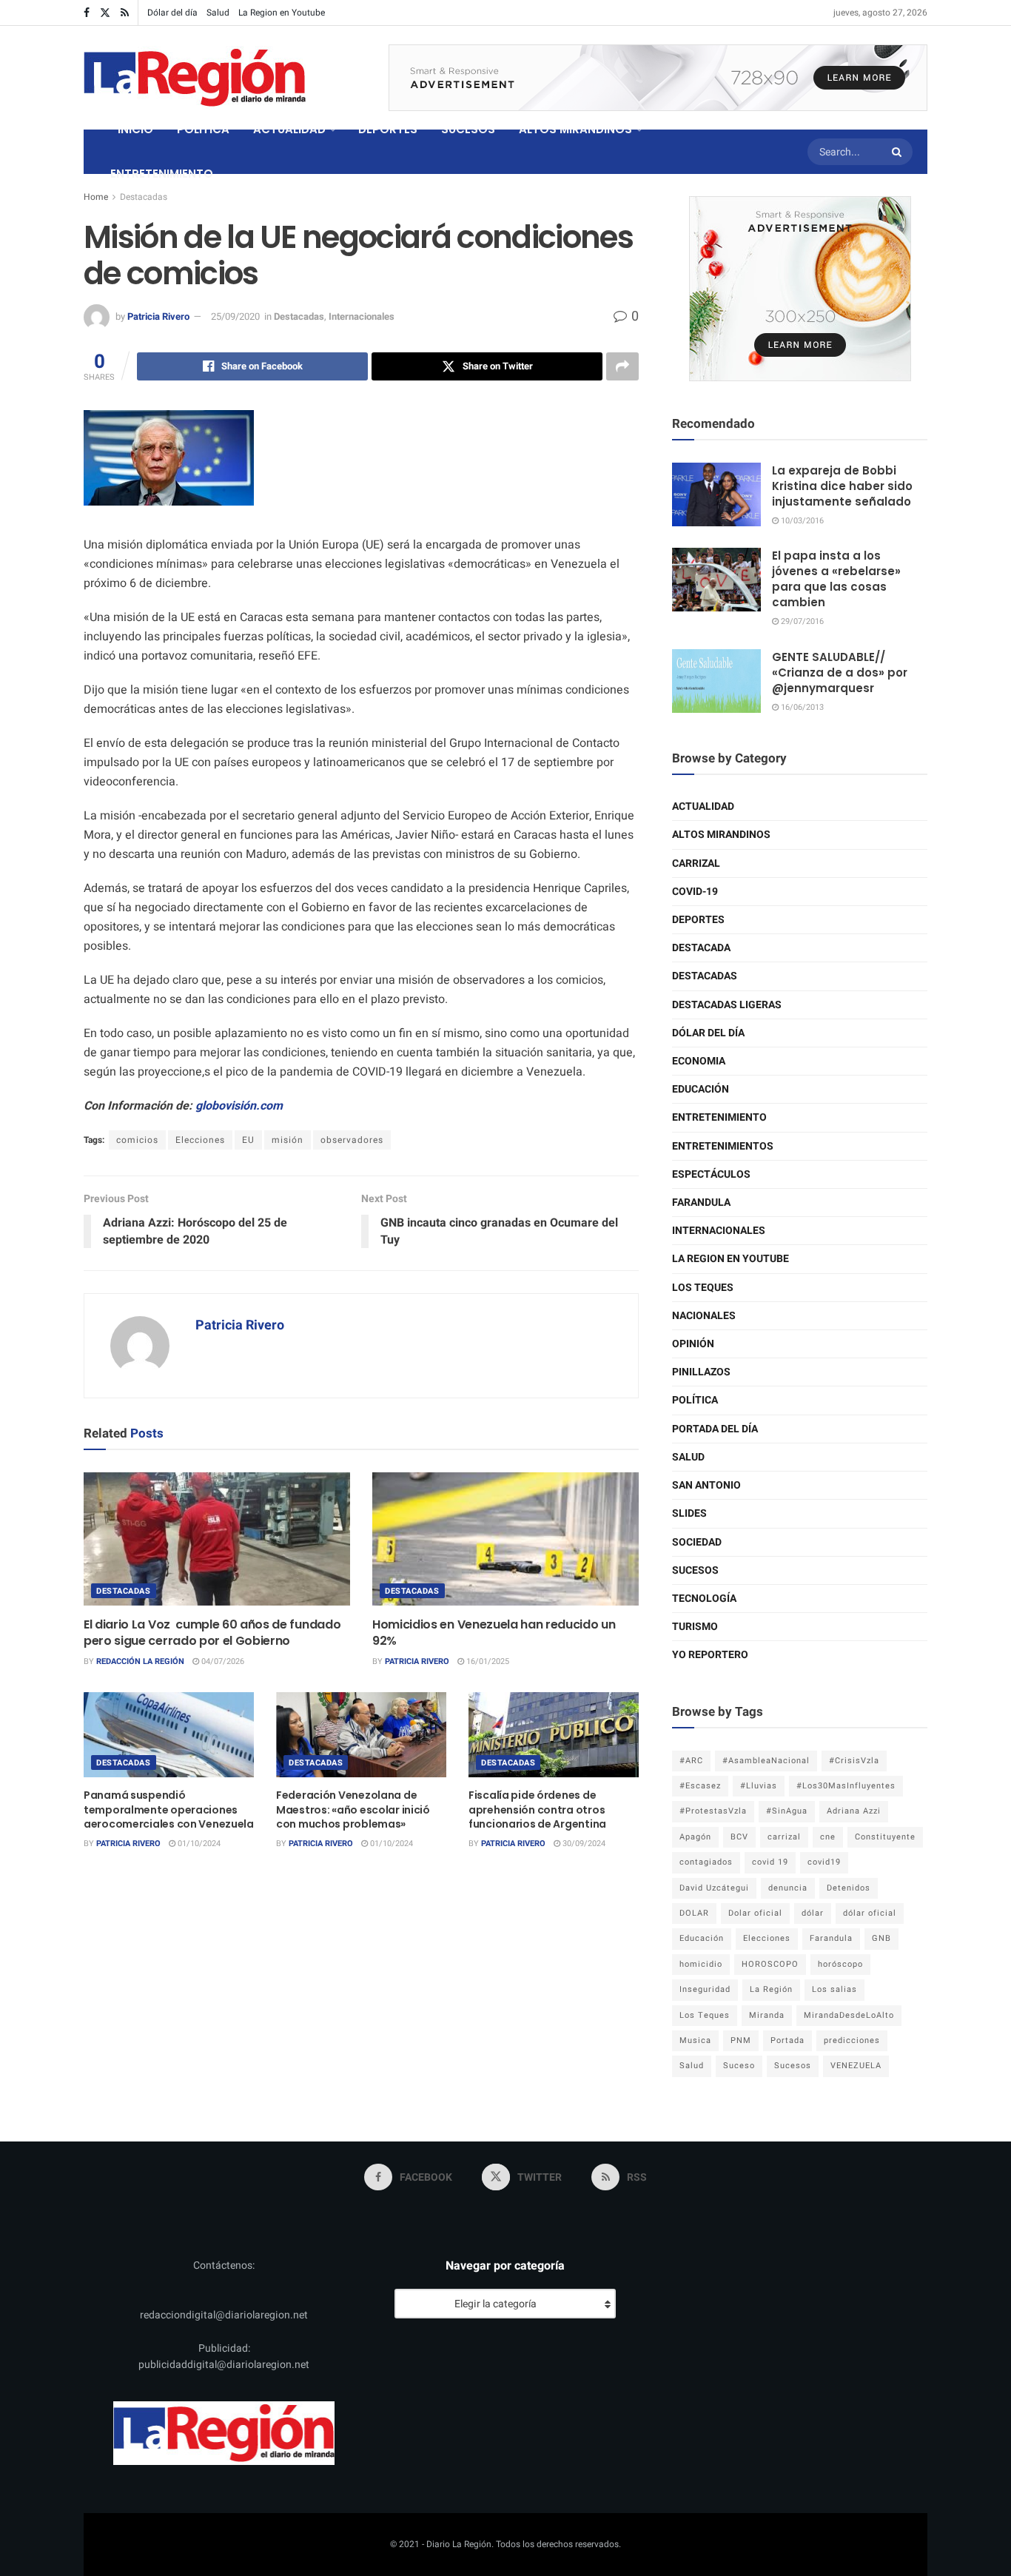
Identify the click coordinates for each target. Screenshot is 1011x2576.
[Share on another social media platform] (622, 366)
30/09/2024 (583, 1844)
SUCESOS (468, 129)
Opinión (693, 1344)
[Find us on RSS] (125, 13)
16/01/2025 (487, 1661)
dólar (813, 1913)
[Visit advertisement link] (658, 78)
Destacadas (144, 197)
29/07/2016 (801, 621)
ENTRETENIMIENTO (162, 174)
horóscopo (840, 1964)
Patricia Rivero (158, 316)
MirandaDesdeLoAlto (849, 2015)
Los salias (834, 1989)
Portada (787, 2040)
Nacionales (704, 1316)
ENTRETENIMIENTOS (723, 1146)
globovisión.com (239, 1106)
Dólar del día (172, 13)
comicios (137, 1140)
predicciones (852, 2040)
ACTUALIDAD (289, 129)
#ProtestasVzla (713, 1811)
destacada (701, 948)
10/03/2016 (801, 521)
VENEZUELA (856, 2066)
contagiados (706, 1862)
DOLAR (694, 1913)
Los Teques (703, 1288)
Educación (701, 1089)
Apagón (695, 1837)
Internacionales (362, 316)
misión (288, 1140)
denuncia (788, 1888)
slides (689, 1513)
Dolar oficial (755, 1913)
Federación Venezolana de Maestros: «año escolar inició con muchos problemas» (353, 1809)
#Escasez (700, 1786)
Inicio (135, 129)
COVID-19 (695, 892)
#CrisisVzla (854, 1761)
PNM (741, 2040)
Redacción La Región (140, 1661)
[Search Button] (899, 152)
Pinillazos (701, 1372)
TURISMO (695, 1627)
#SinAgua (787, 1811)
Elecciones (200, 1140)
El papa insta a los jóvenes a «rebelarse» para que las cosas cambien (836, 579)
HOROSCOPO (770, 1964)
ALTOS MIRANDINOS (575, 129)
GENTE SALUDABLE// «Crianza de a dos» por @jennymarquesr (840, 672)
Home (96, 197)
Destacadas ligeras (727, 1005)
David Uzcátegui (714, 1888)
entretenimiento (719, 1117)
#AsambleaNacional (766, 1761)
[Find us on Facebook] (87, 13)
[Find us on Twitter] (105, 13)
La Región (771, 1989)
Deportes (698, 920)
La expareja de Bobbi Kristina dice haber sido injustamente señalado (842, 486)
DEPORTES (388, 129)
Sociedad (697, 1542)
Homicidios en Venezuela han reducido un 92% (494, 1633)
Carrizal (696, 863)
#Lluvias (759, 1786)
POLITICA (203, 129)
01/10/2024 (198, 1844)
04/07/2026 (222, 1661)
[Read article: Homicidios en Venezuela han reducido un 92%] (505, 1539)
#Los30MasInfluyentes (846, 1786)
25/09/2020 (235, 316)
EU (248, 1140)
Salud (218, 13)
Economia (699, 1061)
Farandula (701, 1203)
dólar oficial (870, 1913)
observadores (352, 1140)
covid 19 (770, 1862)
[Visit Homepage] (195, 78)
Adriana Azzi (854, 1811)
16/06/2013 (801, 707)
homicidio (701, 1964)
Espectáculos (711, 1174)
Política (695, 1400)
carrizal (784, 1837)
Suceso (739, 2066)
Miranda (767, 2015)
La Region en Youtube (282, 13)
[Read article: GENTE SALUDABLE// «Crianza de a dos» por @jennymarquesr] (716, 681)
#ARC (691, 1761)
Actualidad (703, 806)
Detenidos (849, 1888)
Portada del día (715, 1429)
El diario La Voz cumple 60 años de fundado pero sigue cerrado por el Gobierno (212, 1633)
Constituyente (885, 1837)
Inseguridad (705, 1989)
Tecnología (704, 1599)
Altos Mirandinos (721, 835)
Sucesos (695, 1570)
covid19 (824, 1862)
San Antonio (706, 1485)
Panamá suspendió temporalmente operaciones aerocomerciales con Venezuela (169, 1809)
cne (828, 1837)
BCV (739, 1837)
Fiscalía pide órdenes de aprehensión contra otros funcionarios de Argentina (537, 1809)
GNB (881, 1938)
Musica (695, 2040)
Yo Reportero (710, 1655)
